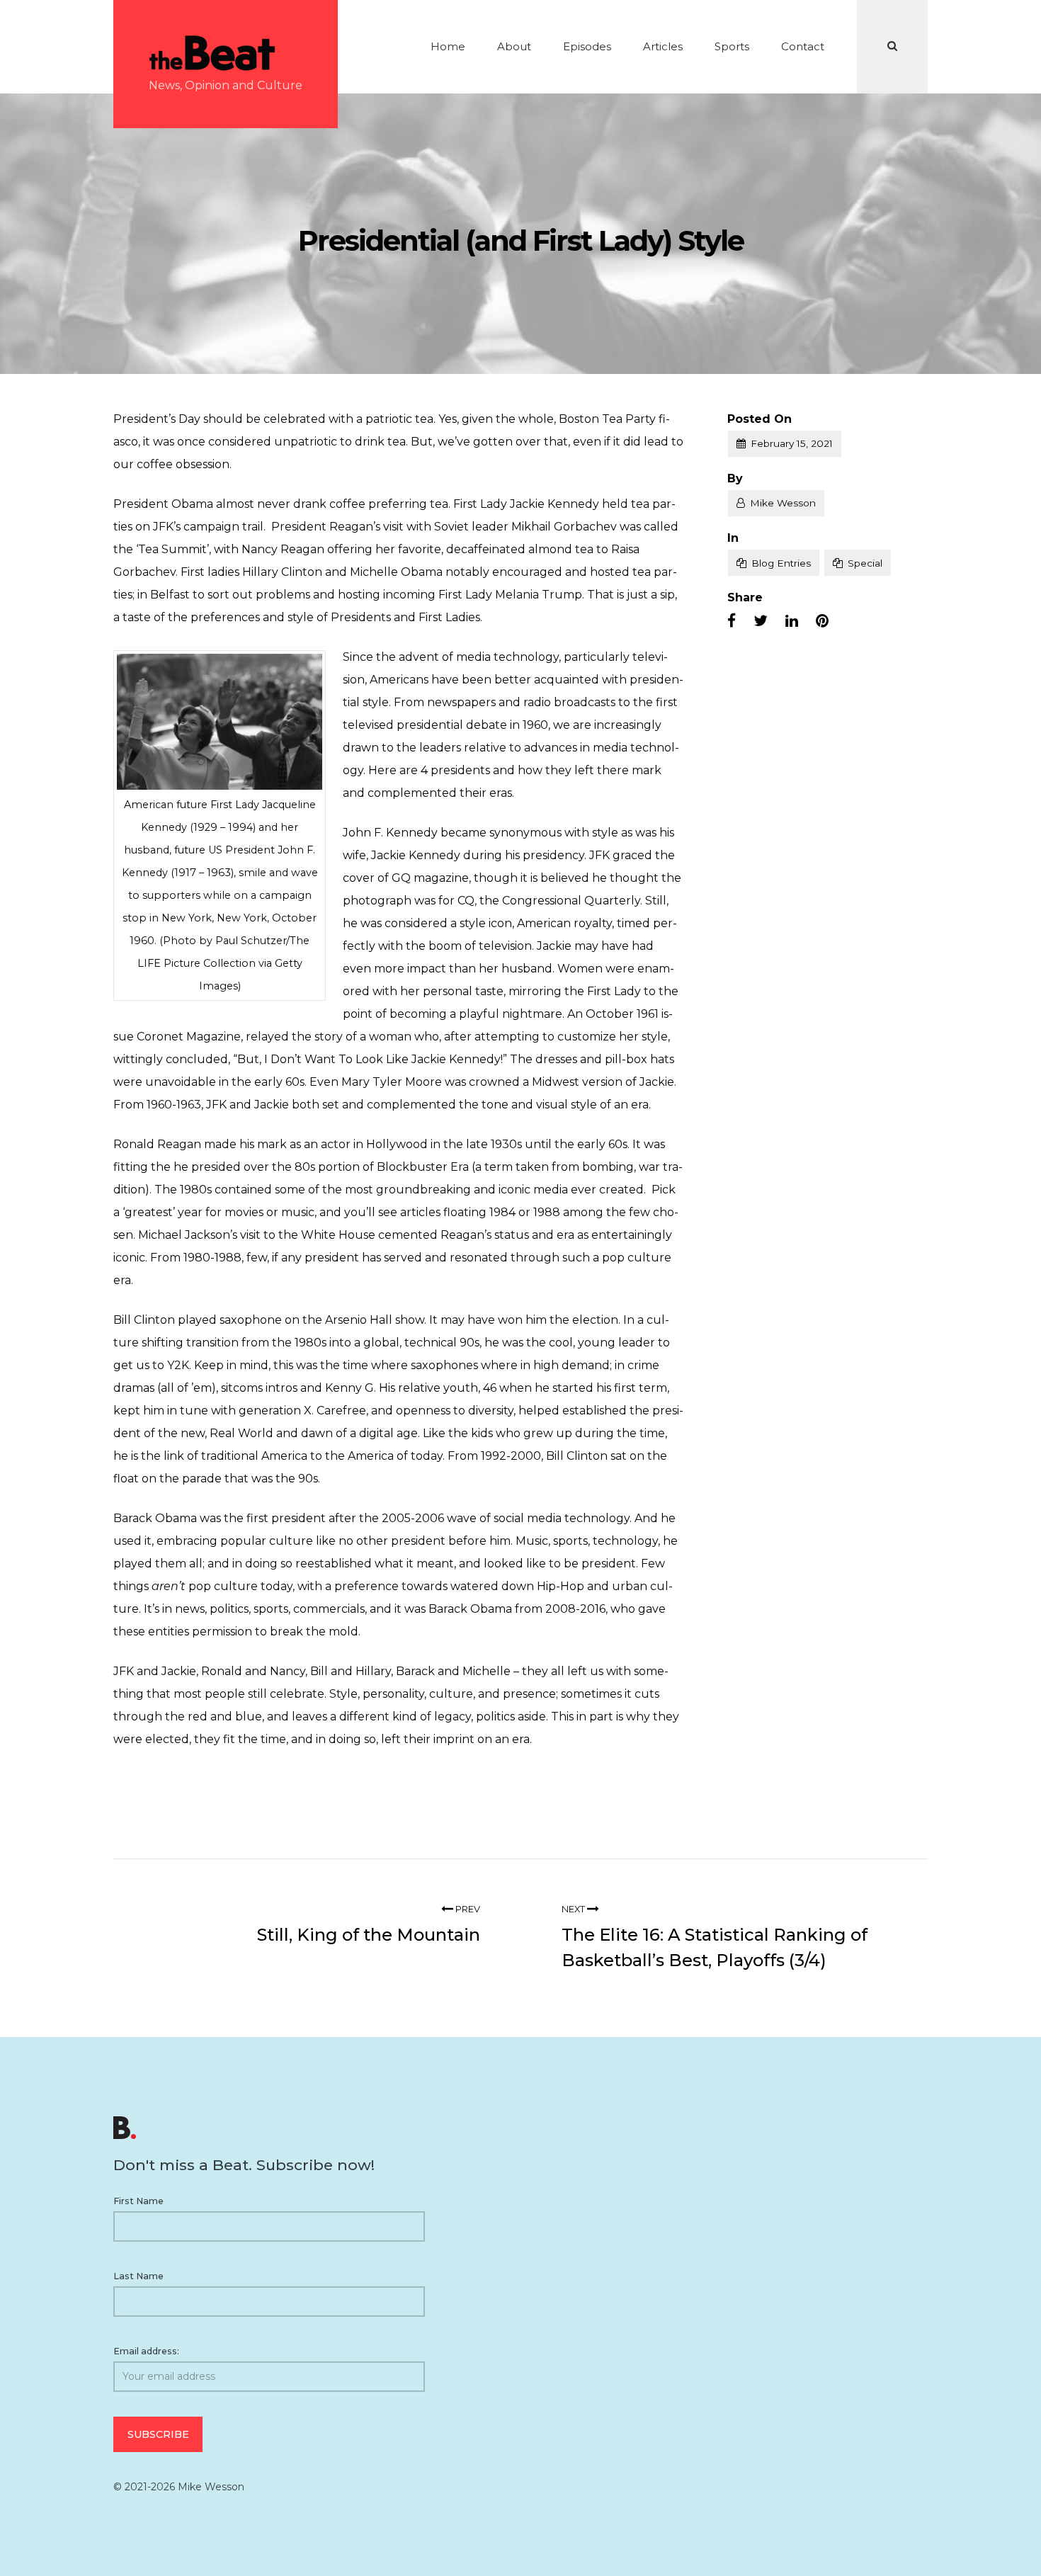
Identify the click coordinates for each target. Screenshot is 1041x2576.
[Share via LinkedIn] (792, 621)
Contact (803, 46)
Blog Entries (781, 563)
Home (448, 46)
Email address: (146, 2351)
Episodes (587, 46)
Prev (467, 1909)
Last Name (138, 2276)
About (514, 46)
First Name (138, 2201)
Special (865, 563)
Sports (732, 46)
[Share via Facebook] (732, 621)
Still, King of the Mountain (369, 1935)
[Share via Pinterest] (822, 621)
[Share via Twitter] (761, 621)
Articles (663, 46)
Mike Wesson (783, 503)
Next (574, 1909)
